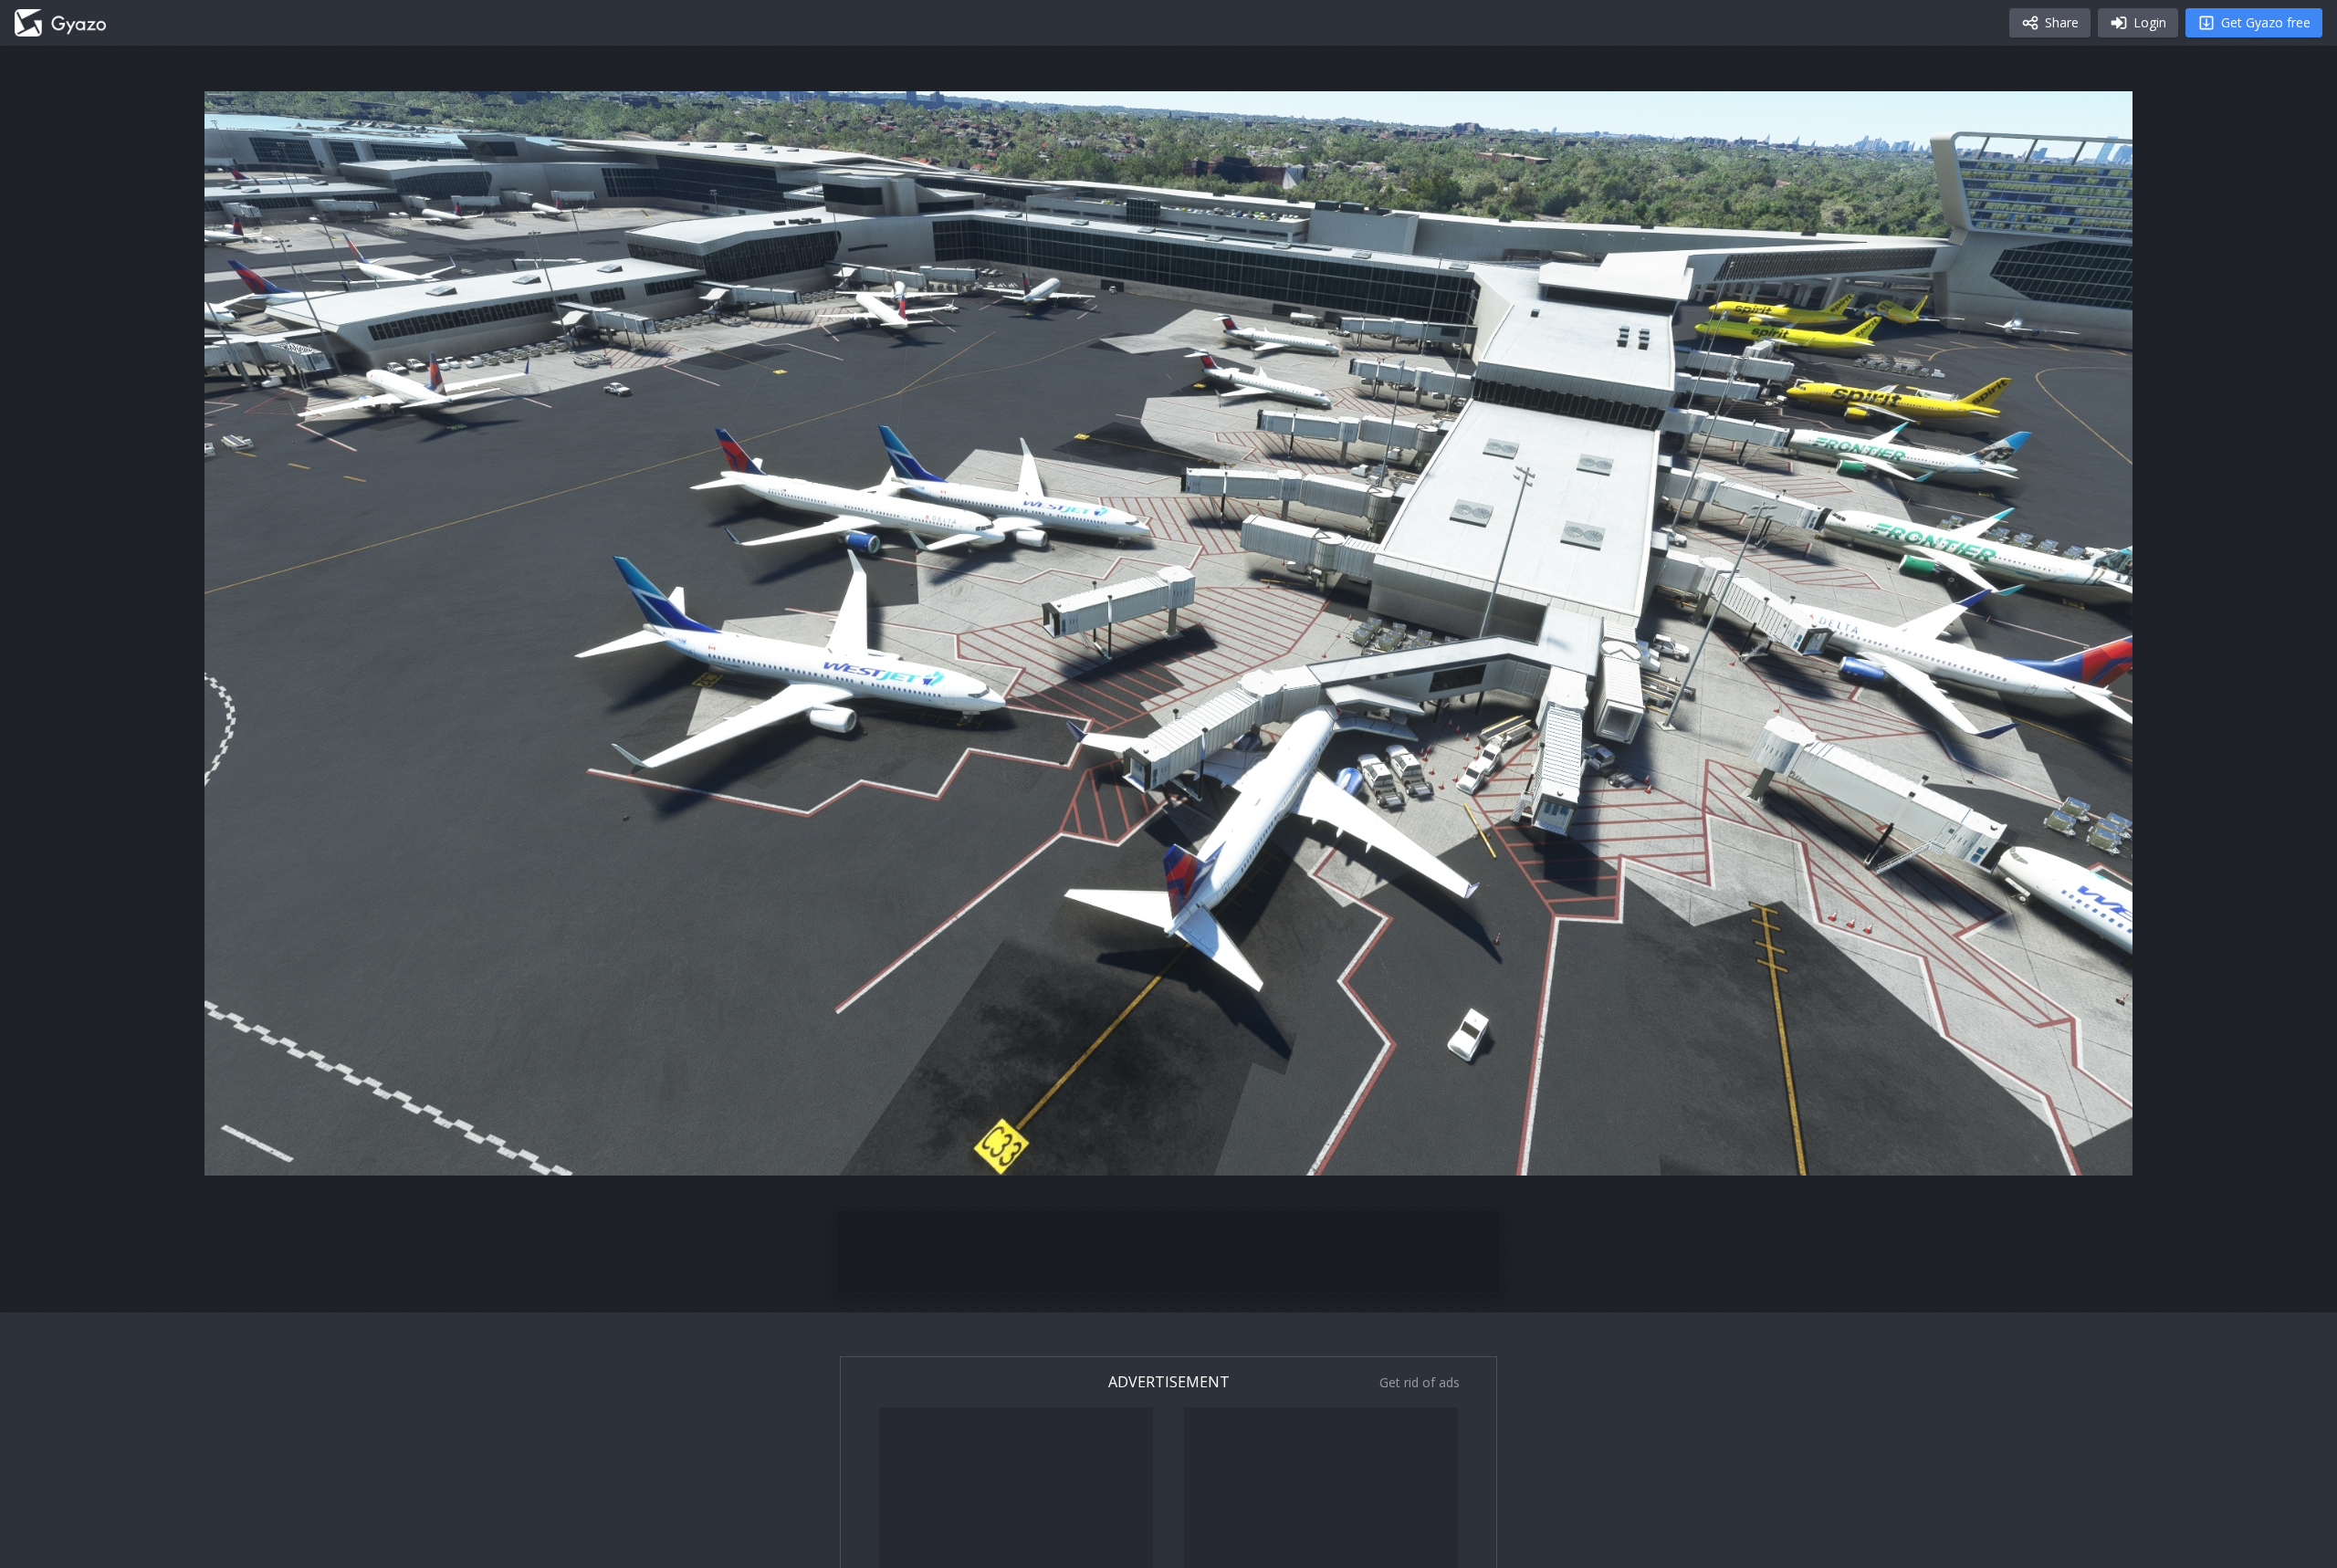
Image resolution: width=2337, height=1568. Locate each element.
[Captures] (60, 23)
